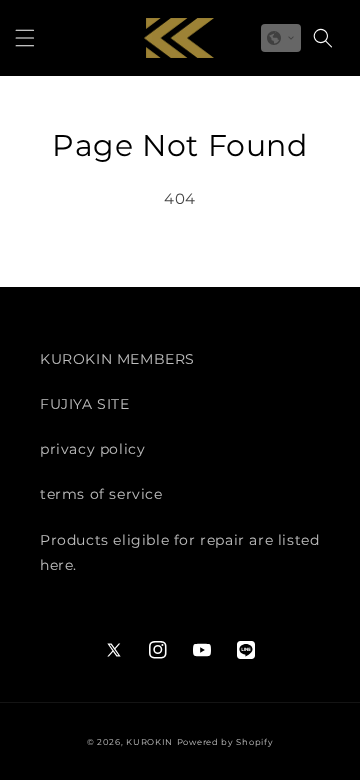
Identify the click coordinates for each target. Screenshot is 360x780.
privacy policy (92, 449)
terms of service (101, 494)
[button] (25, 38)
